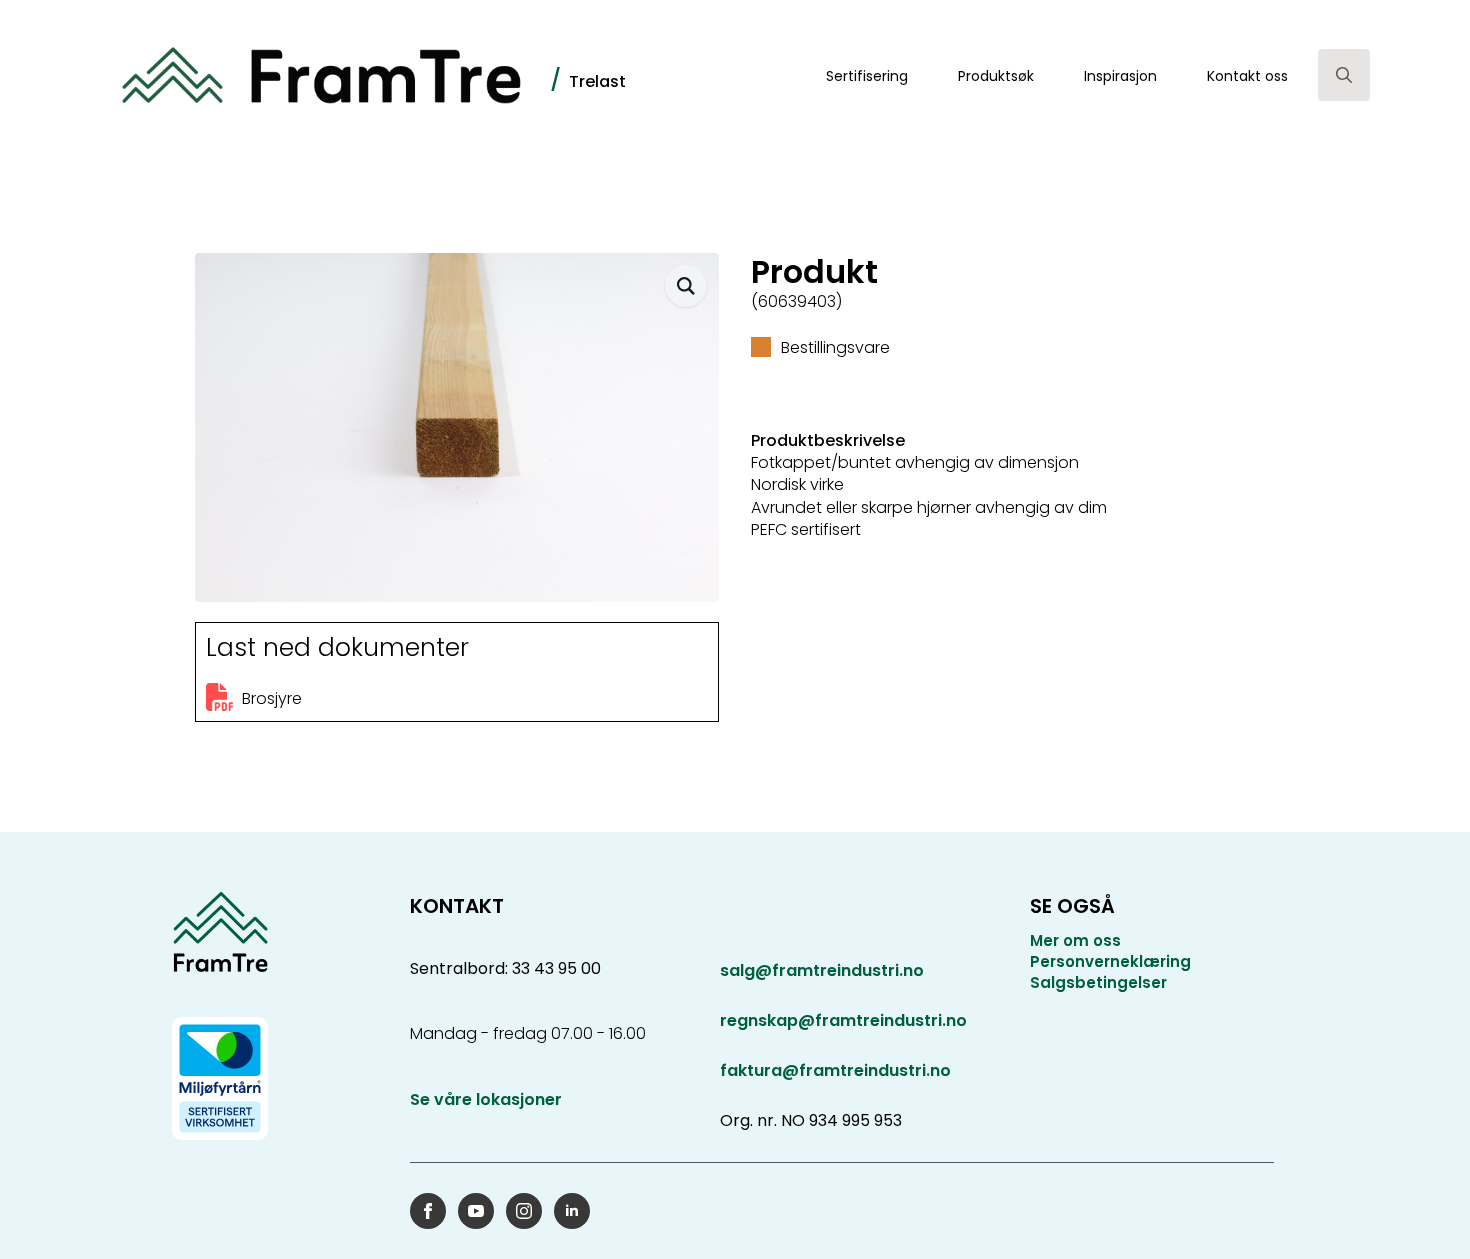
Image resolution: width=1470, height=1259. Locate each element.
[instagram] (524, 1211)
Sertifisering (867, 76)
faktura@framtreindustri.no (835, 1070)
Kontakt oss (1247, 76)
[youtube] (476, 1211)
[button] (686, 286)
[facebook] (428, 1211)
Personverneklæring (1110, 961)
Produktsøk (996, 76)
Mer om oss (1075, 940)
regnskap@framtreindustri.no (843, 1020)
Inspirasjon (1120, 76)
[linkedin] (572, 1211)
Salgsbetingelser (1098, 982)
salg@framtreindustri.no (822, 971)
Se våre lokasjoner (486, 1100)
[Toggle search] (1344, 75)
